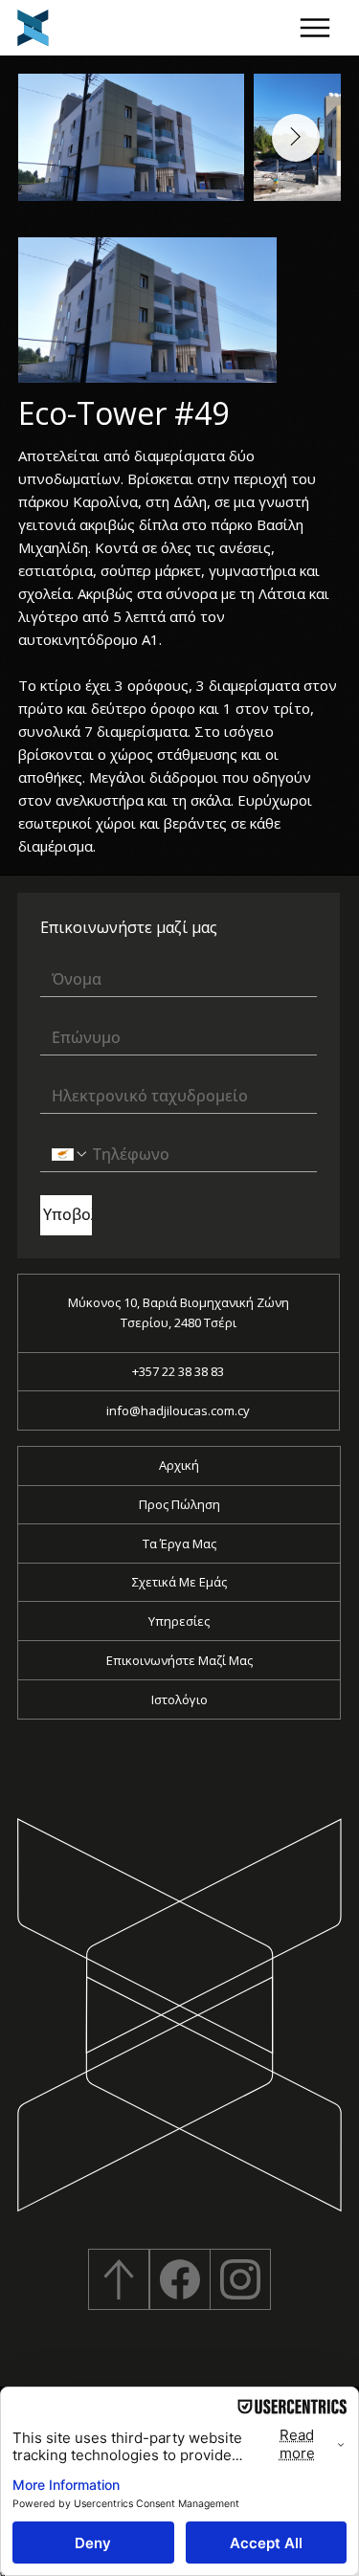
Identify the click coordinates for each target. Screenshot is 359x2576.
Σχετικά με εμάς (179, 1582)
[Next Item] (296, 138)
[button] (315, 28)
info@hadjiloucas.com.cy (178, 1410)
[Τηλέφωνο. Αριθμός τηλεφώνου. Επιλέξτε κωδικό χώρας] (70, 1154)
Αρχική (179, 1465)
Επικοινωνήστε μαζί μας (179, 1660)
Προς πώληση (179, 1504)
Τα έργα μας (179, 1543)
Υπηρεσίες (179, 1621)
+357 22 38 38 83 (178, 1371)
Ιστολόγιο (179, 1699)
